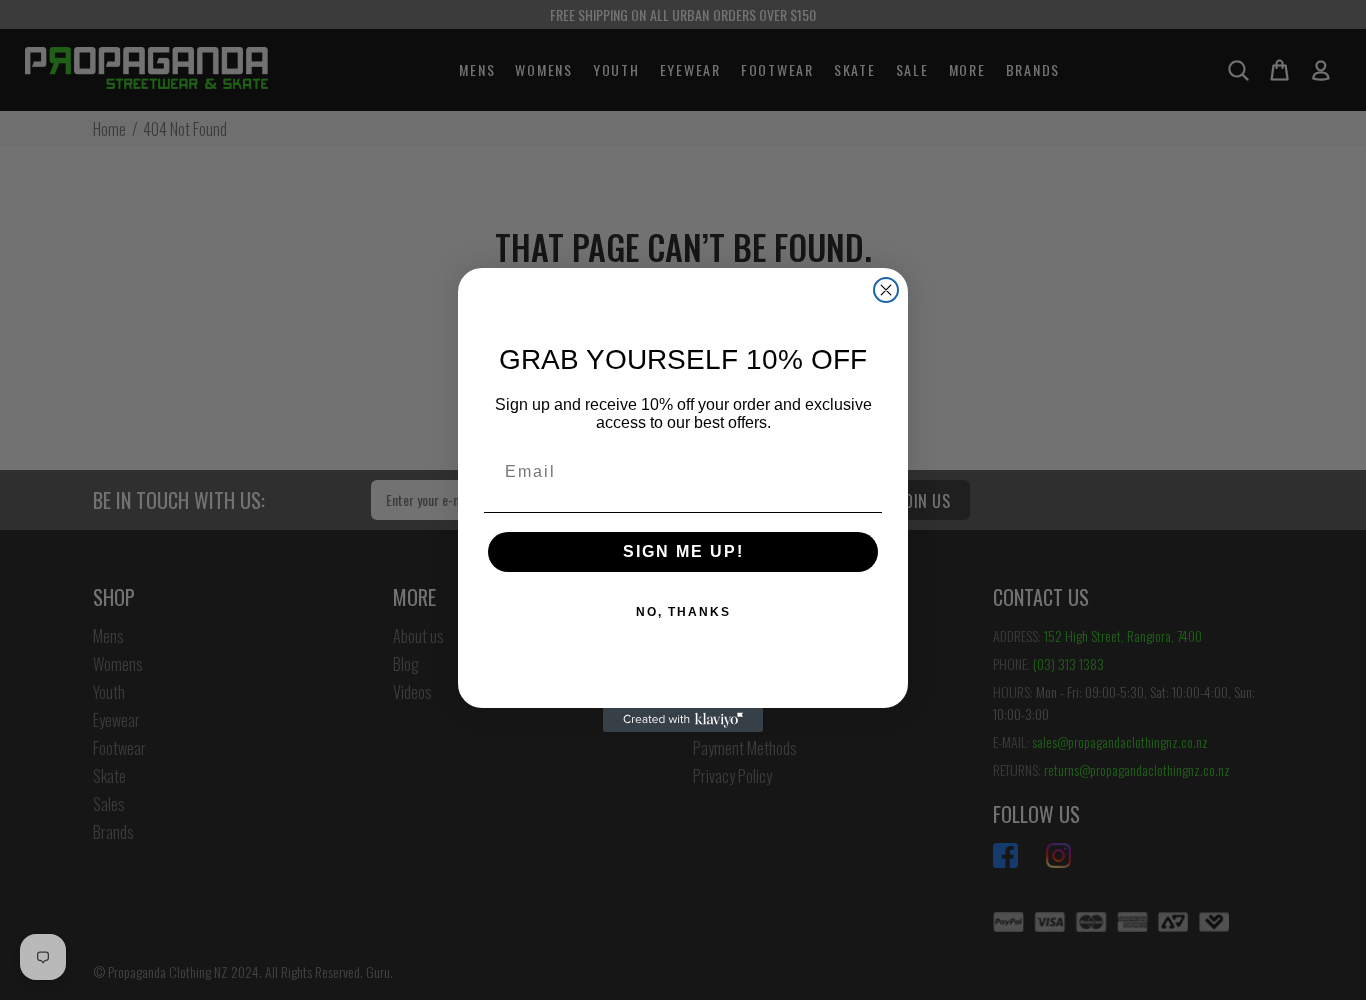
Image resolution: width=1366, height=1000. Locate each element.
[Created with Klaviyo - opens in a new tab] (683, 720)
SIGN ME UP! (683, 551)
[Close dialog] (886, 290)
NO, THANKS (683, 612)
